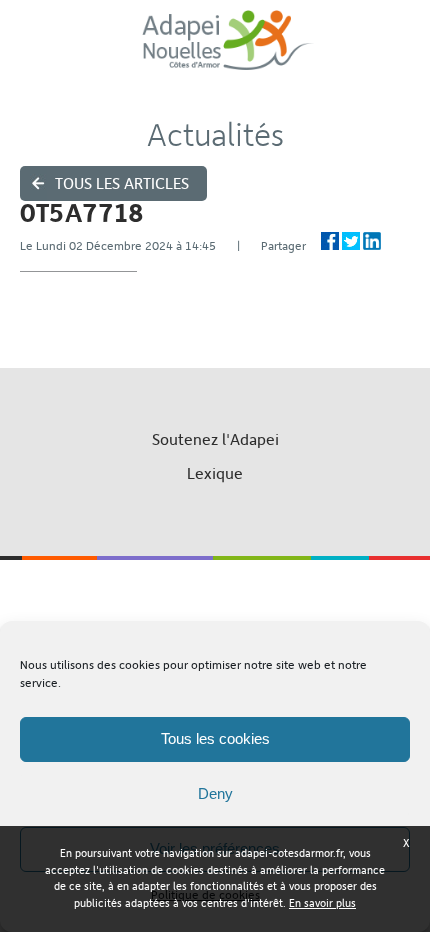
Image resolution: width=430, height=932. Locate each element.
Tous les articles (122, 183)
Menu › (401, 50)
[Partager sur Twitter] (351, 241)
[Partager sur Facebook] (330, 241)
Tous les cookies (215, 738)
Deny (215, 793)
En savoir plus (322, 903)
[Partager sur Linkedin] (372, 241)
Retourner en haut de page (215, 584)
